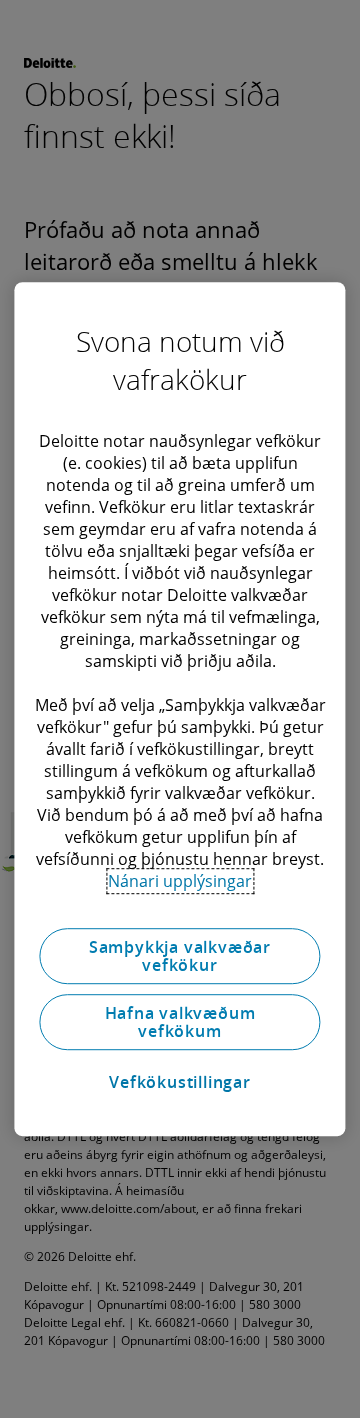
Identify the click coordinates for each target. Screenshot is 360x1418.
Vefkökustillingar (180, 1082)
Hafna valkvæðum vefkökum (180, 1022)
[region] (179, 709)
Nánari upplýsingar (180, 881)
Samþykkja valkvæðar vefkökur (180, 956)
